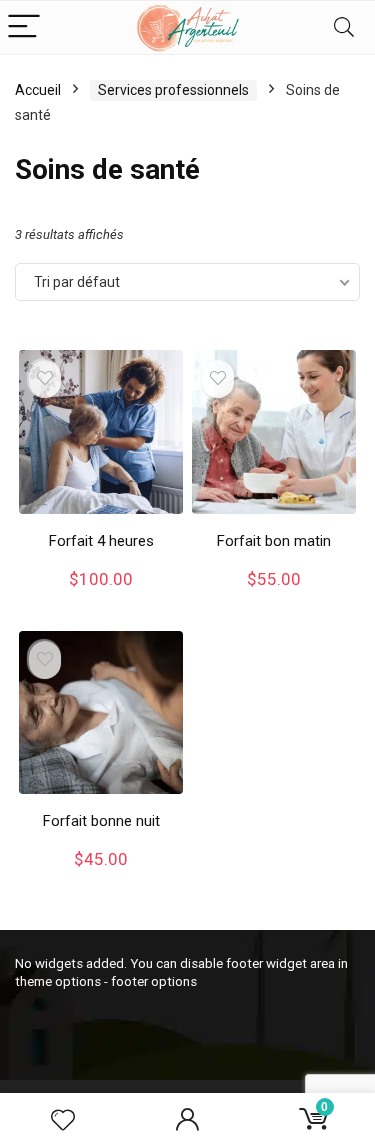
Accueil (38, 90)
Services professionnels (173, 90)
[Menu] (24, 27)
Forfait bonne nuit (101, 821)
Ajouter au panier (101, 598)
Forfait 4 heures (101, 541)
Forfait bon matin (274, 541)
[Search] (344, 27)
